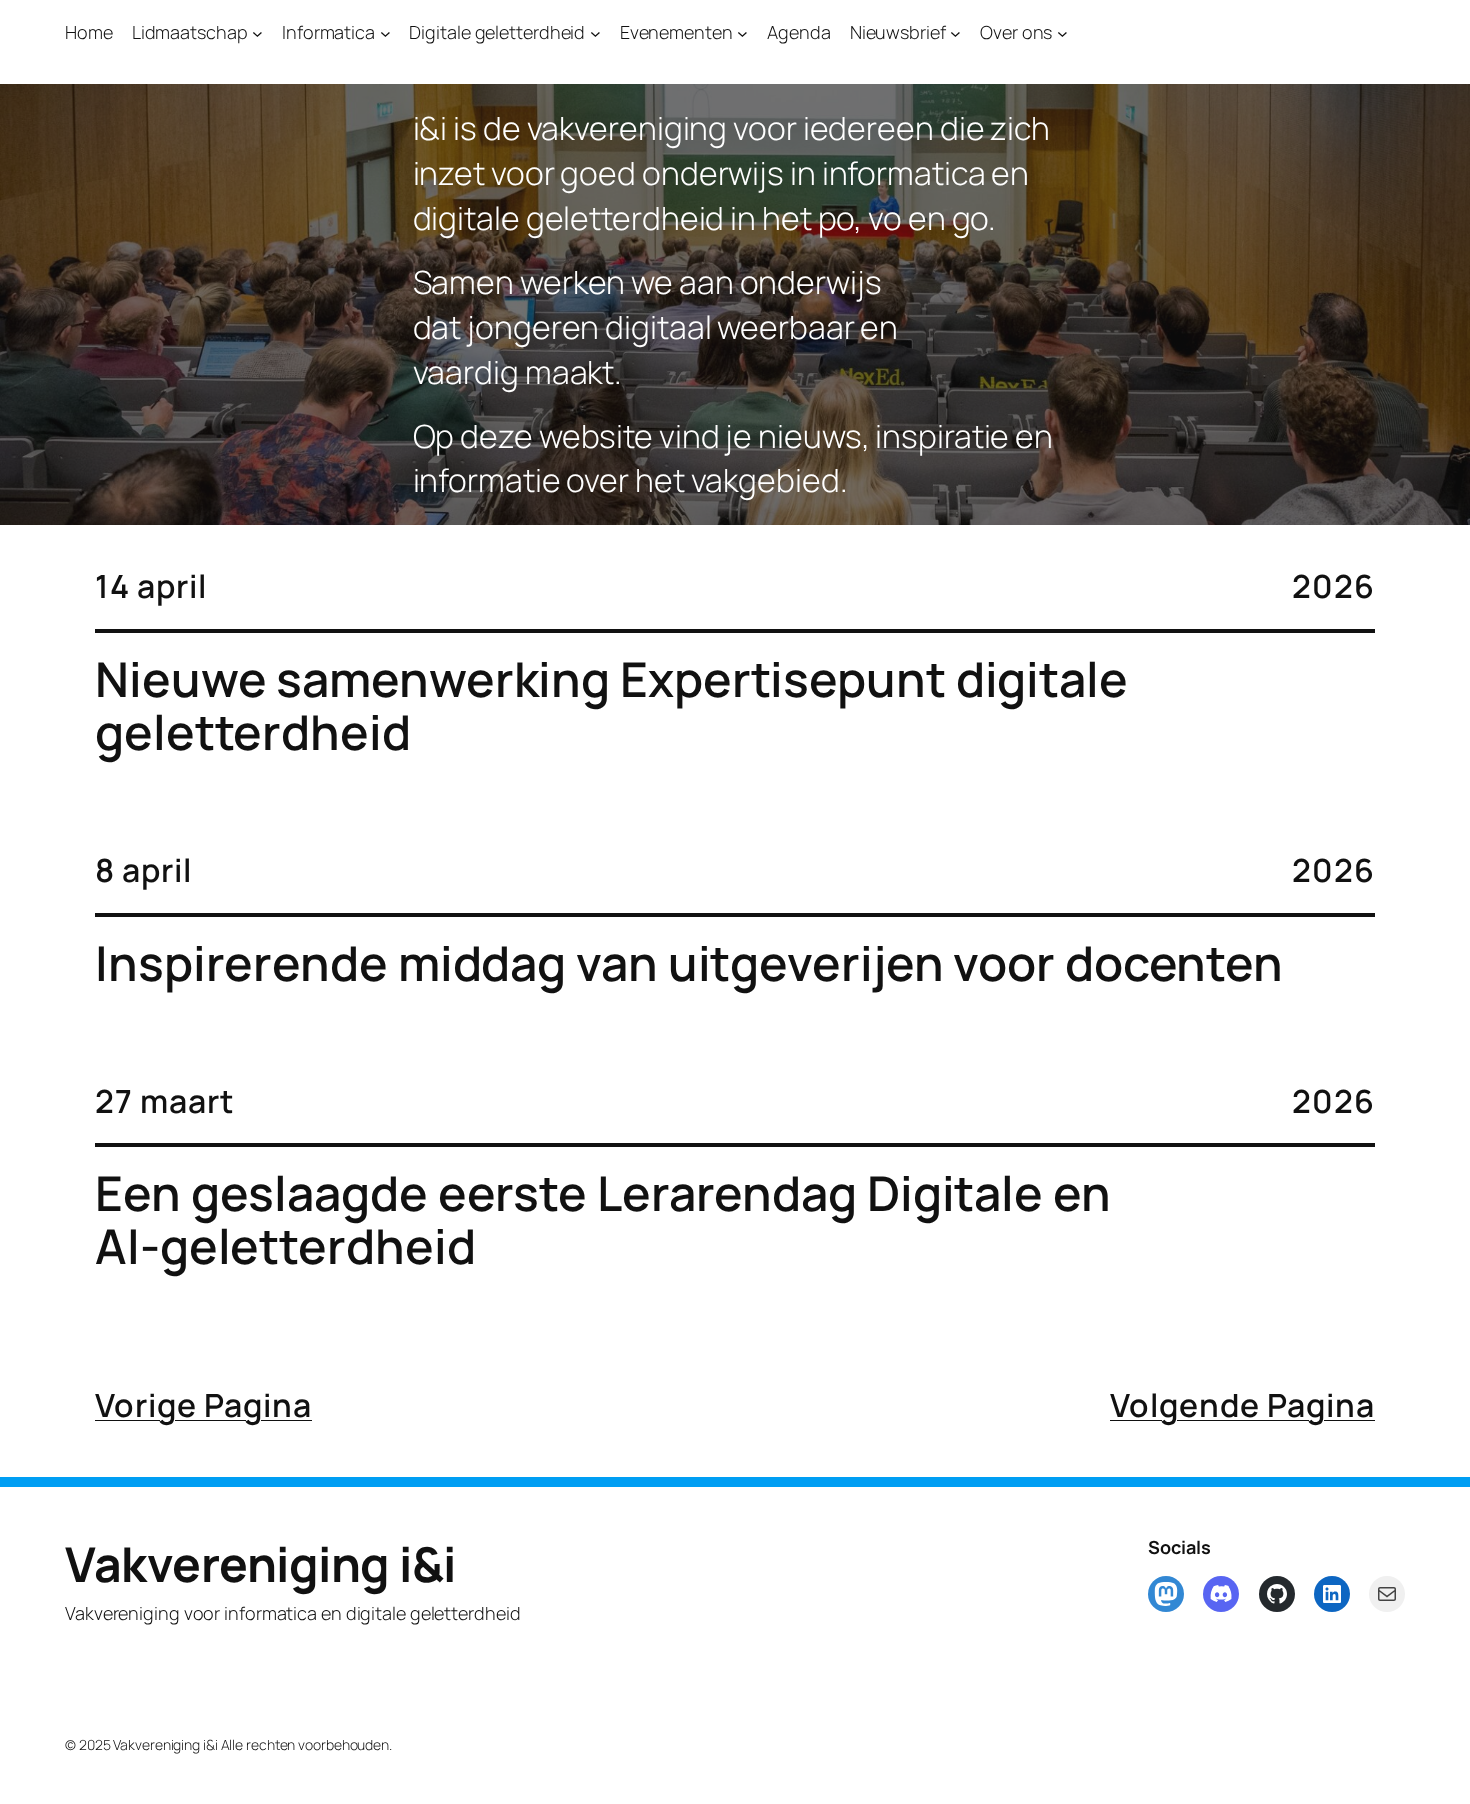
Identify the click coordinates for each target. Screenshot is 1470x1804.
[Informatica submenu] (385, 32)
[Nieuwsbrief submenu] (955, 32)
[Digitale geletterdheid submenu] (595, 32)
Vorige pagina (203, 1405)
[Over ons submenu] (1062, 32)
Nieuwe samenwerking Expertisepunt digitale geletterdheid (611, 706)
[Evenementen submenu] (742, 32)
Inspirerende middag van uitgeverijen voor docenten (689, 963)
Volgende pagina (1242, 1405)
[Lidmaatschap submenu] (257, 32)
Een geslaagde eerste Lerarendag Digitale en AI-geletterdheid (603, 1220)
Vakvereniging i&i (260, 1563)
